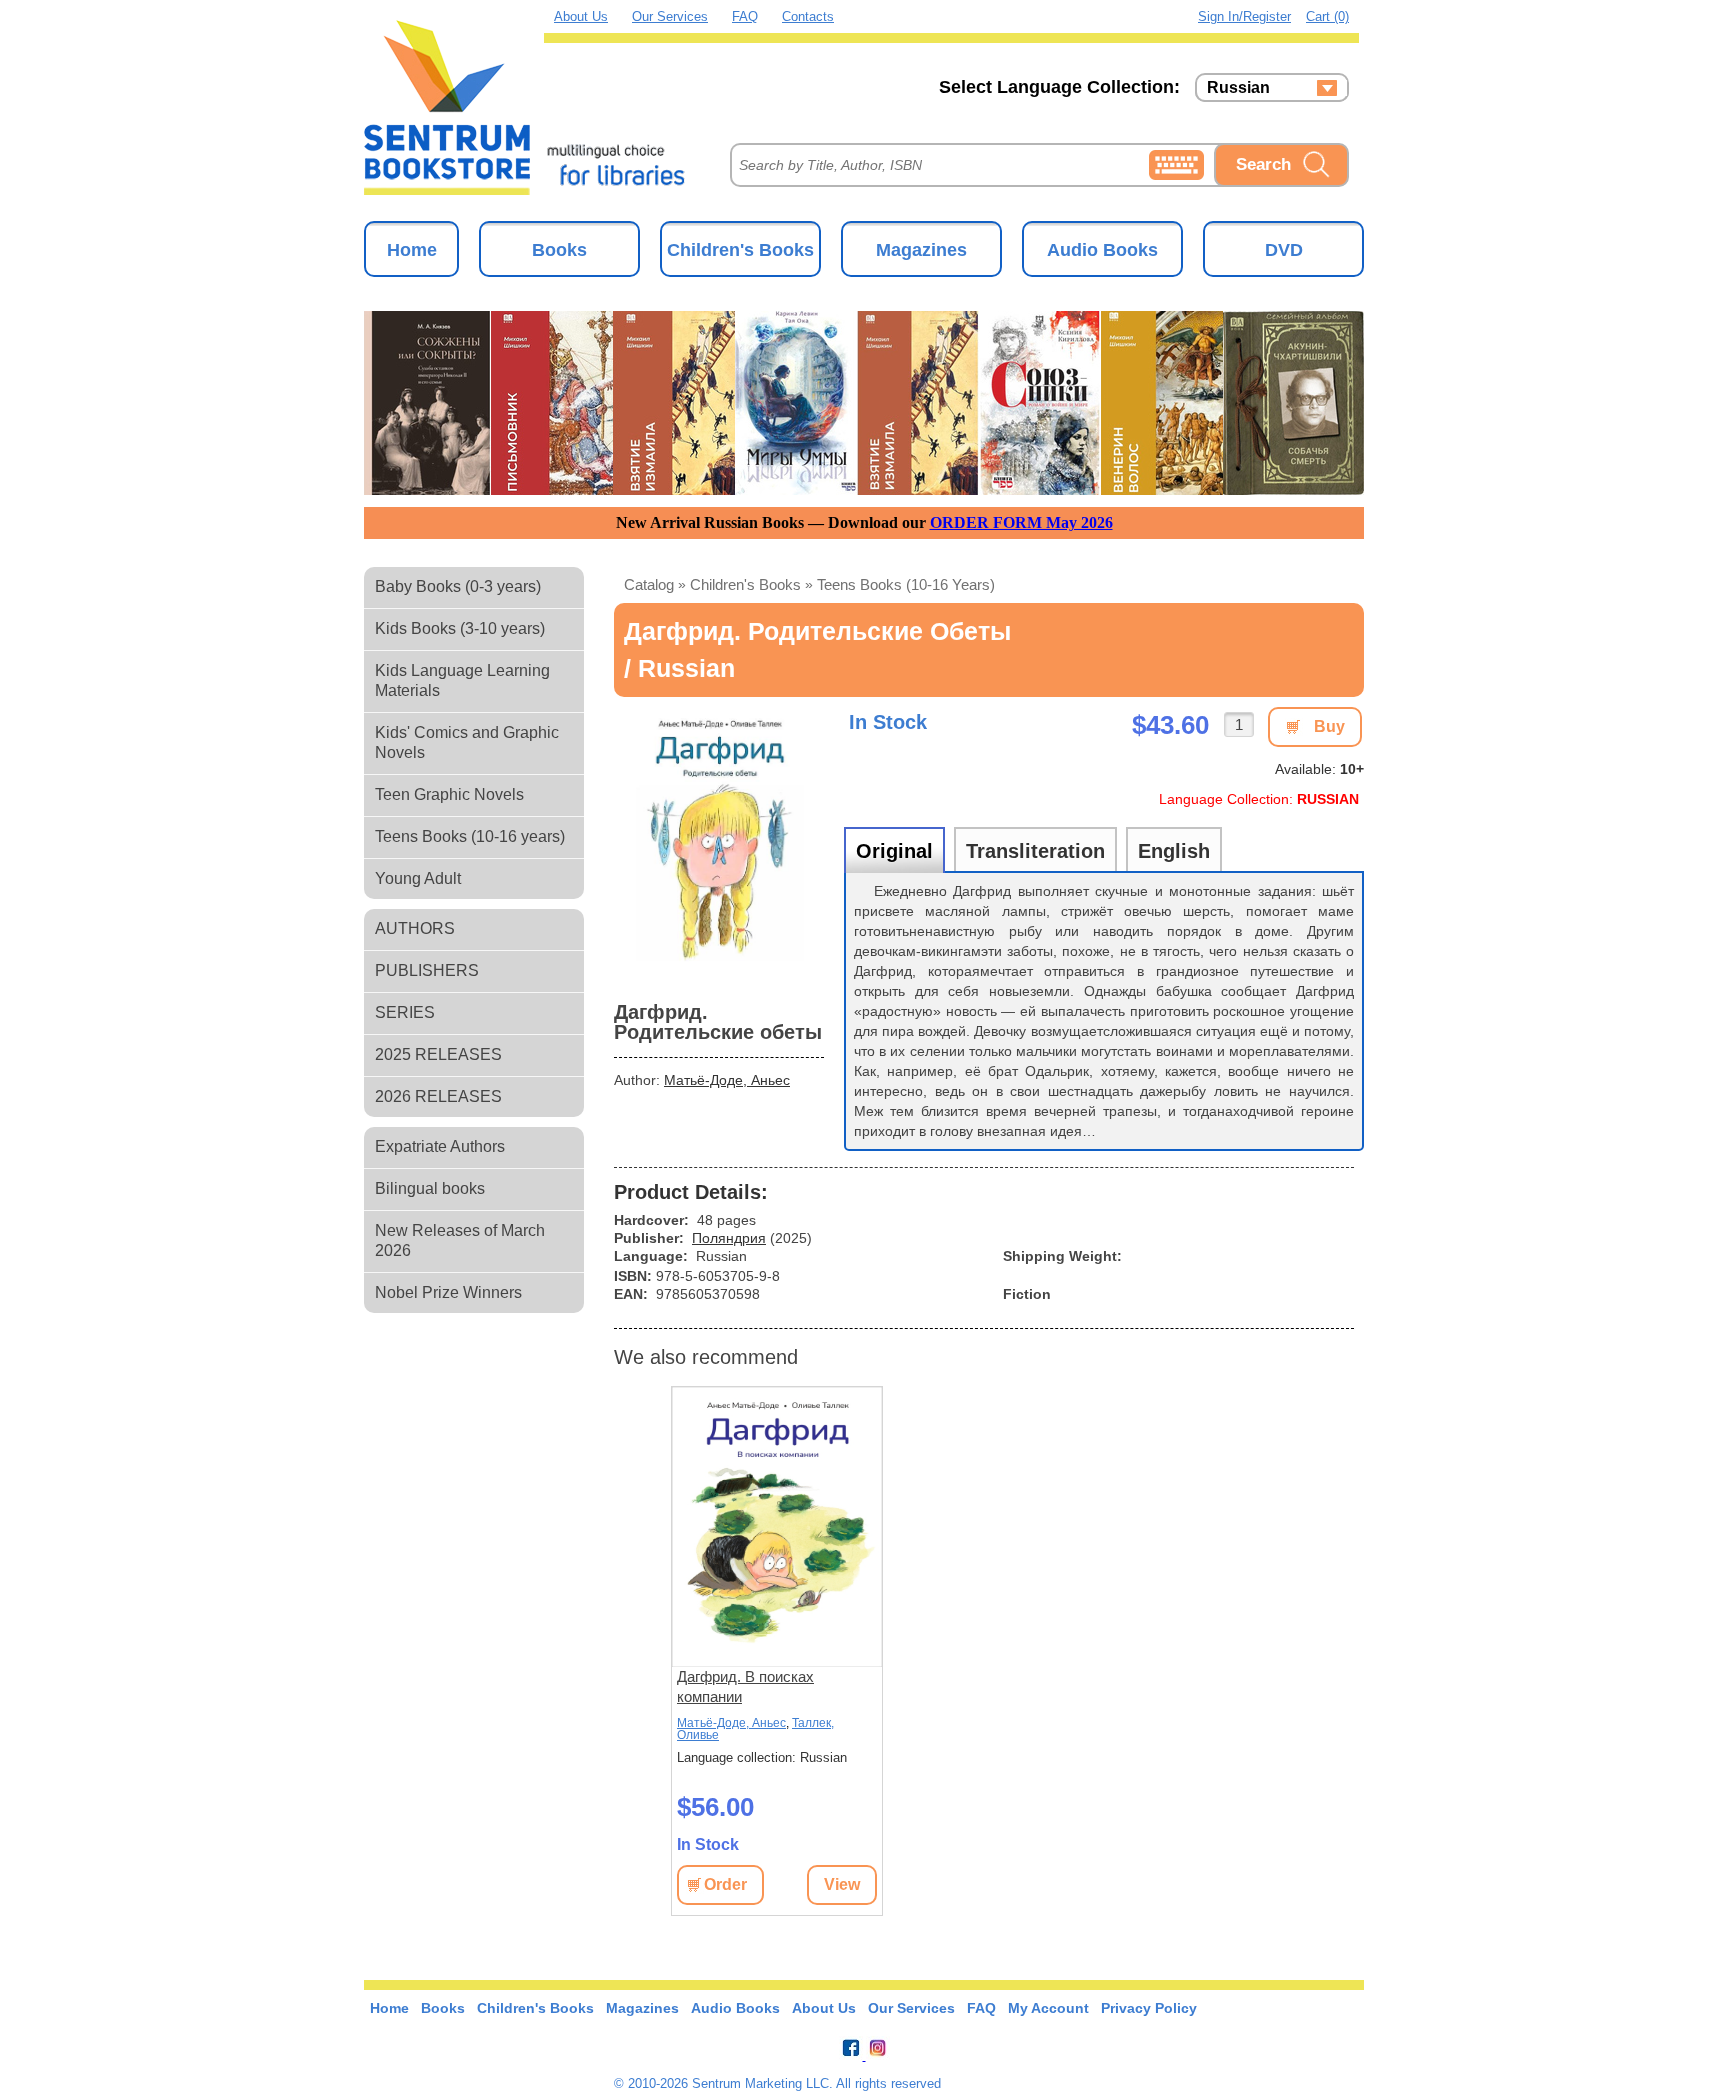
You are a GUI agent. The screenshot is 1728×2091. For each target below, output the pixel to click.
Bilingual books (430, 1188)
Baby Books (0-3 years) (458, 586)
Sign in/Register (1244, 16)
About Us (581, 16)
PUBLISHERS (427, 970)
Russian (1238, 88)
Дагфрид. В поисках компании (745, 1686)
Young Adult (418, 878)
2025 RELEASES (438, 1054)
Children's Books (740, 250)
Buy (1329, 726)
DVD (1284, 250)
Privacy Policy (1149, 2008)
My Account (1048, 2008)
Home (412, 250)
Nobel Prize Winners (448, 1292)
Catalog (649, 584)
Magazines (921, 250)
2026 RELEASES (438, 1096)
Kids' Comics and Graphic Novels (467, 742)
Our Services (670, 16)
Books (559, 250)
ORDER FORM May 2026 (1021, 522)
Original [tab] (894, 851)
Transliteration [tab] (1035, 851)
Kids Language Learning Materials (462, 680)
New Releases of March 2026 (460, 1240)
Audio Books (1102, 250)
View (842, 1884)
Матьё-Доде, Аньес (727, 1080)
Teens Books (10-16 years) (470, 836)
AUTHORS (415, 928)
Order (725, 1884)
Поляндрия (729, 1238)
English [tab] (1174, 851)
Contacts (808, 16)
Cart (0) (1327, 16)
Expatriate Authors (440, 1146)
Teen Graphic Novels (449, 794)
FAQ (745, 16)
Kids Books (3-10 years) (460, 628)
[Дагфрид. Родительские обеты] (719, 847)
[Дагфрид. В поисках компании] (777, 1527)
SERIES (405, 1012)
